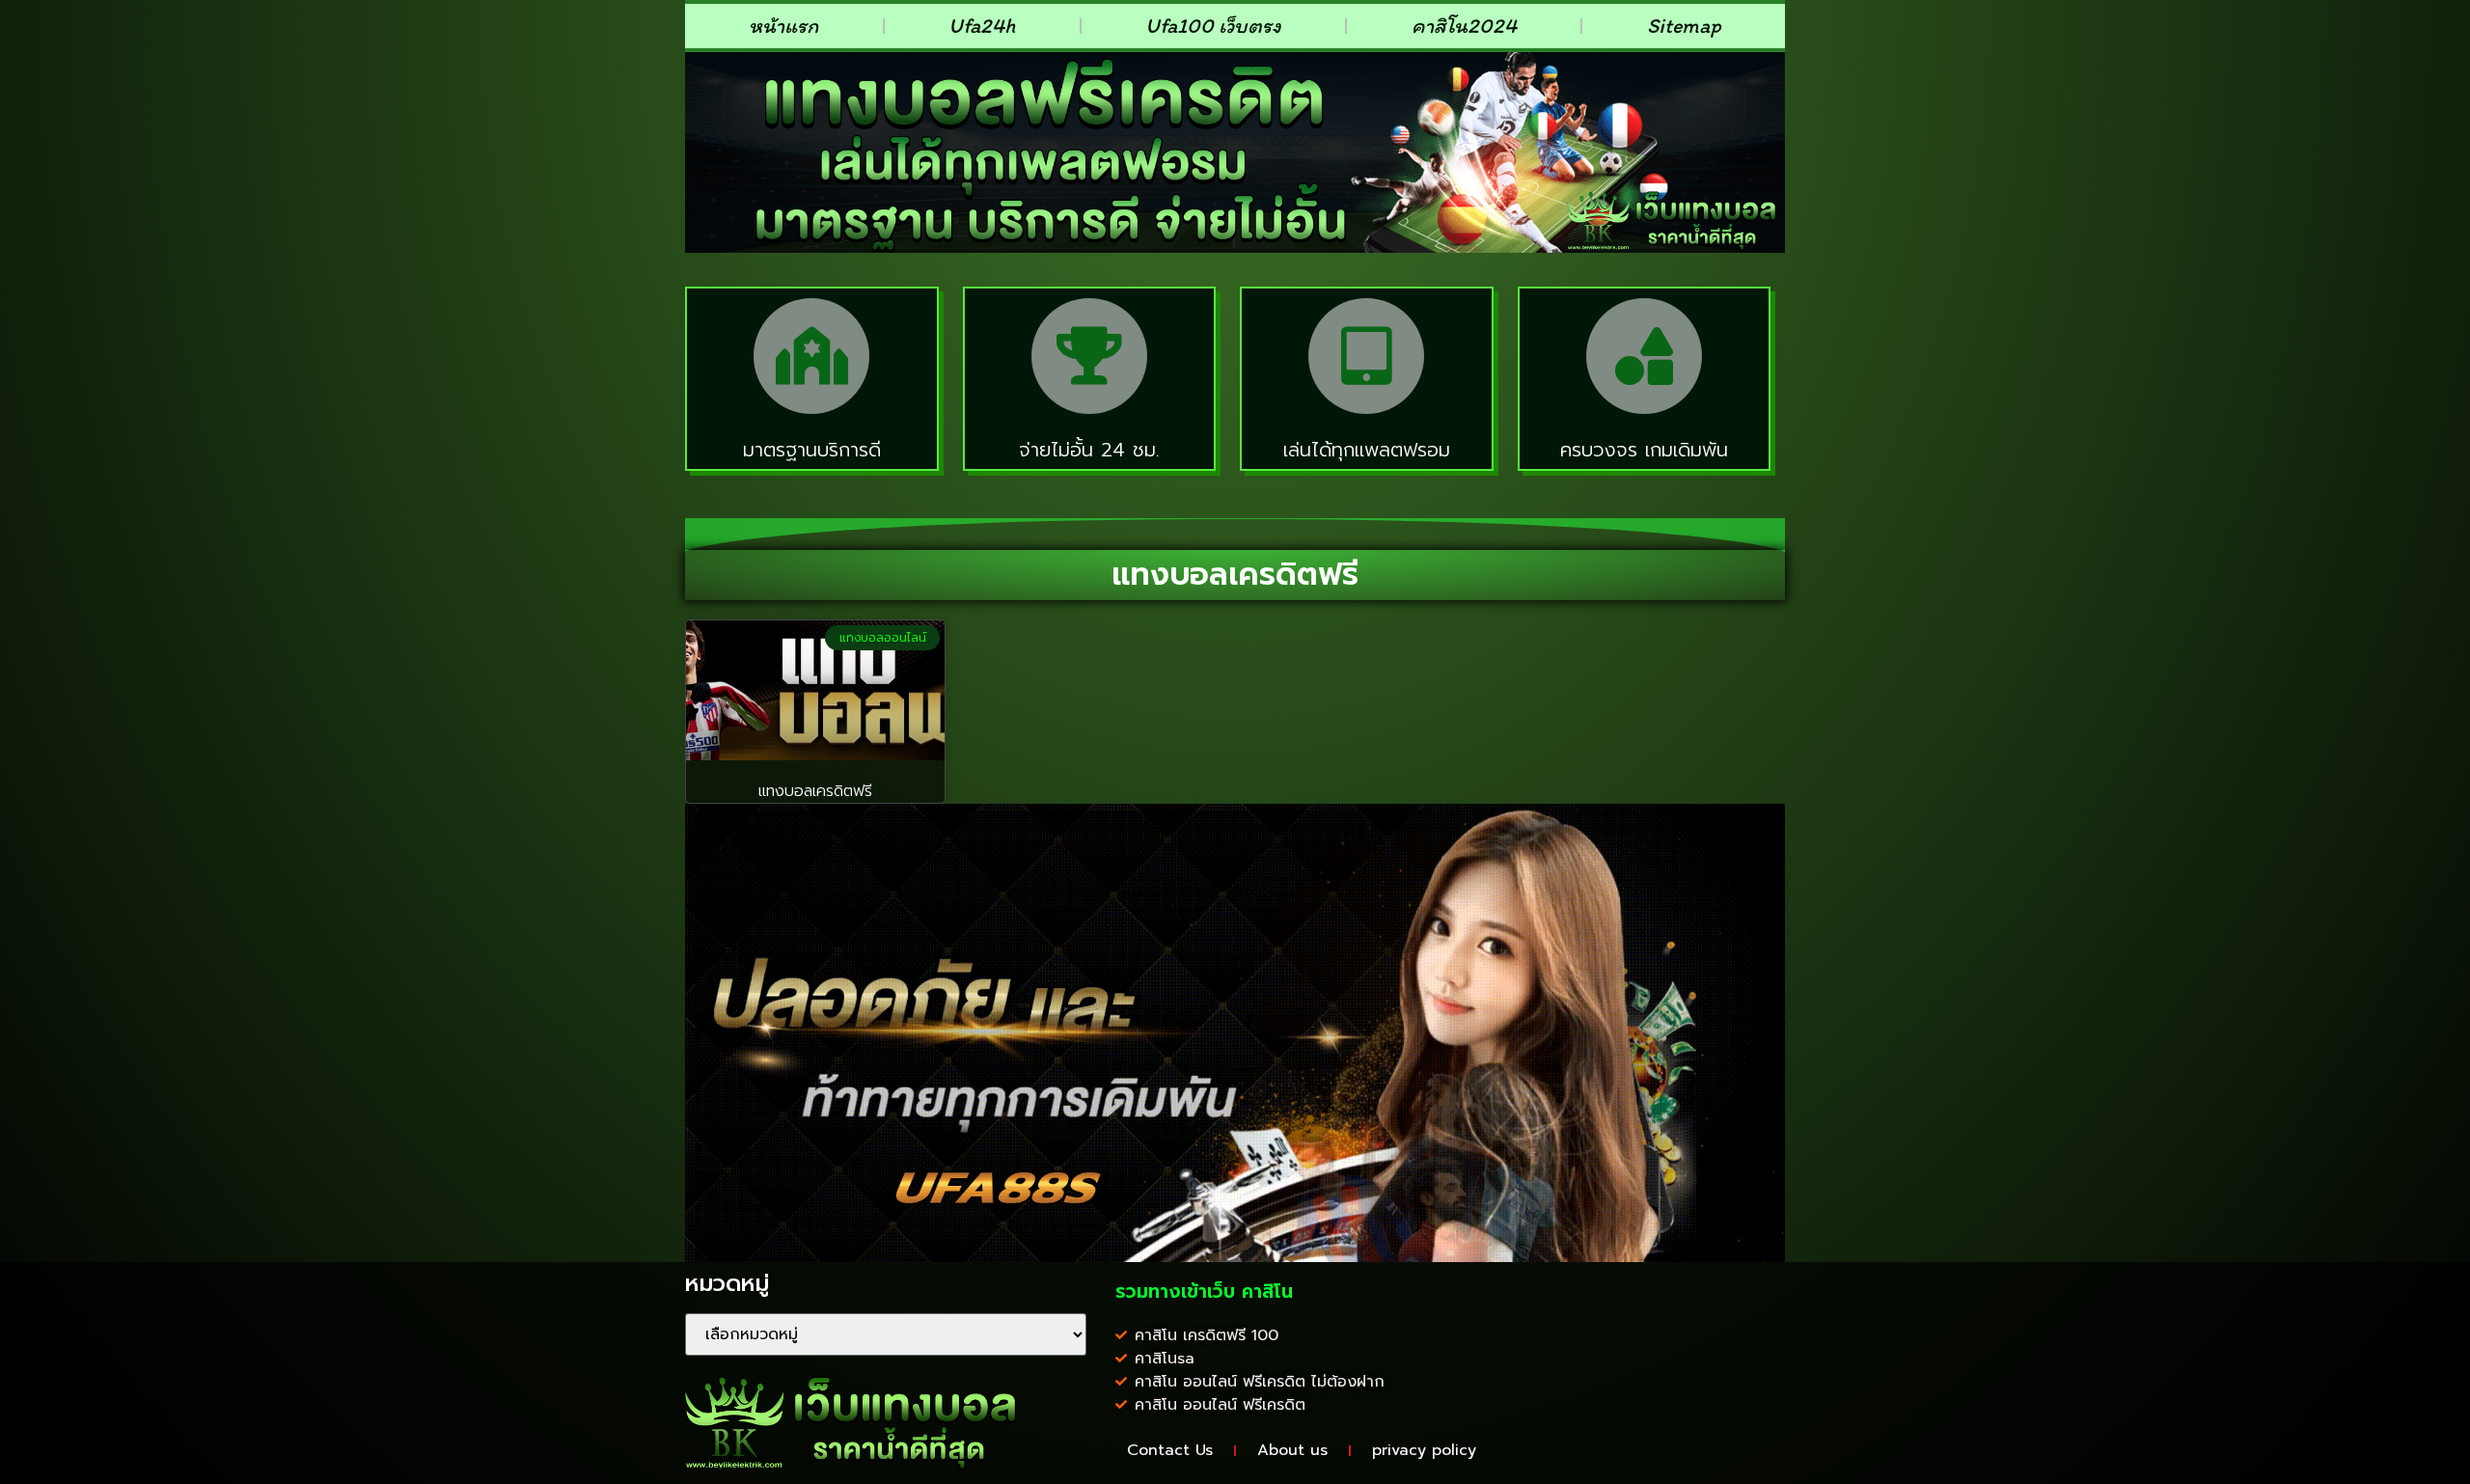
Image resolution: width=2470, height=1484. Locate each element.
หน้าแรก (783, 26)
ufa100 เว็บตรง (1213, 26)
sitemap (1684, 26)
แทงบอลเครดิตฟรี (815, 791)
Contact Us (1170, 1450)
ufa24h (982, 26)
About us (1292, 1450)
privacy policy (1424, 1450)
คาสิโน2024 (1464, 26)
